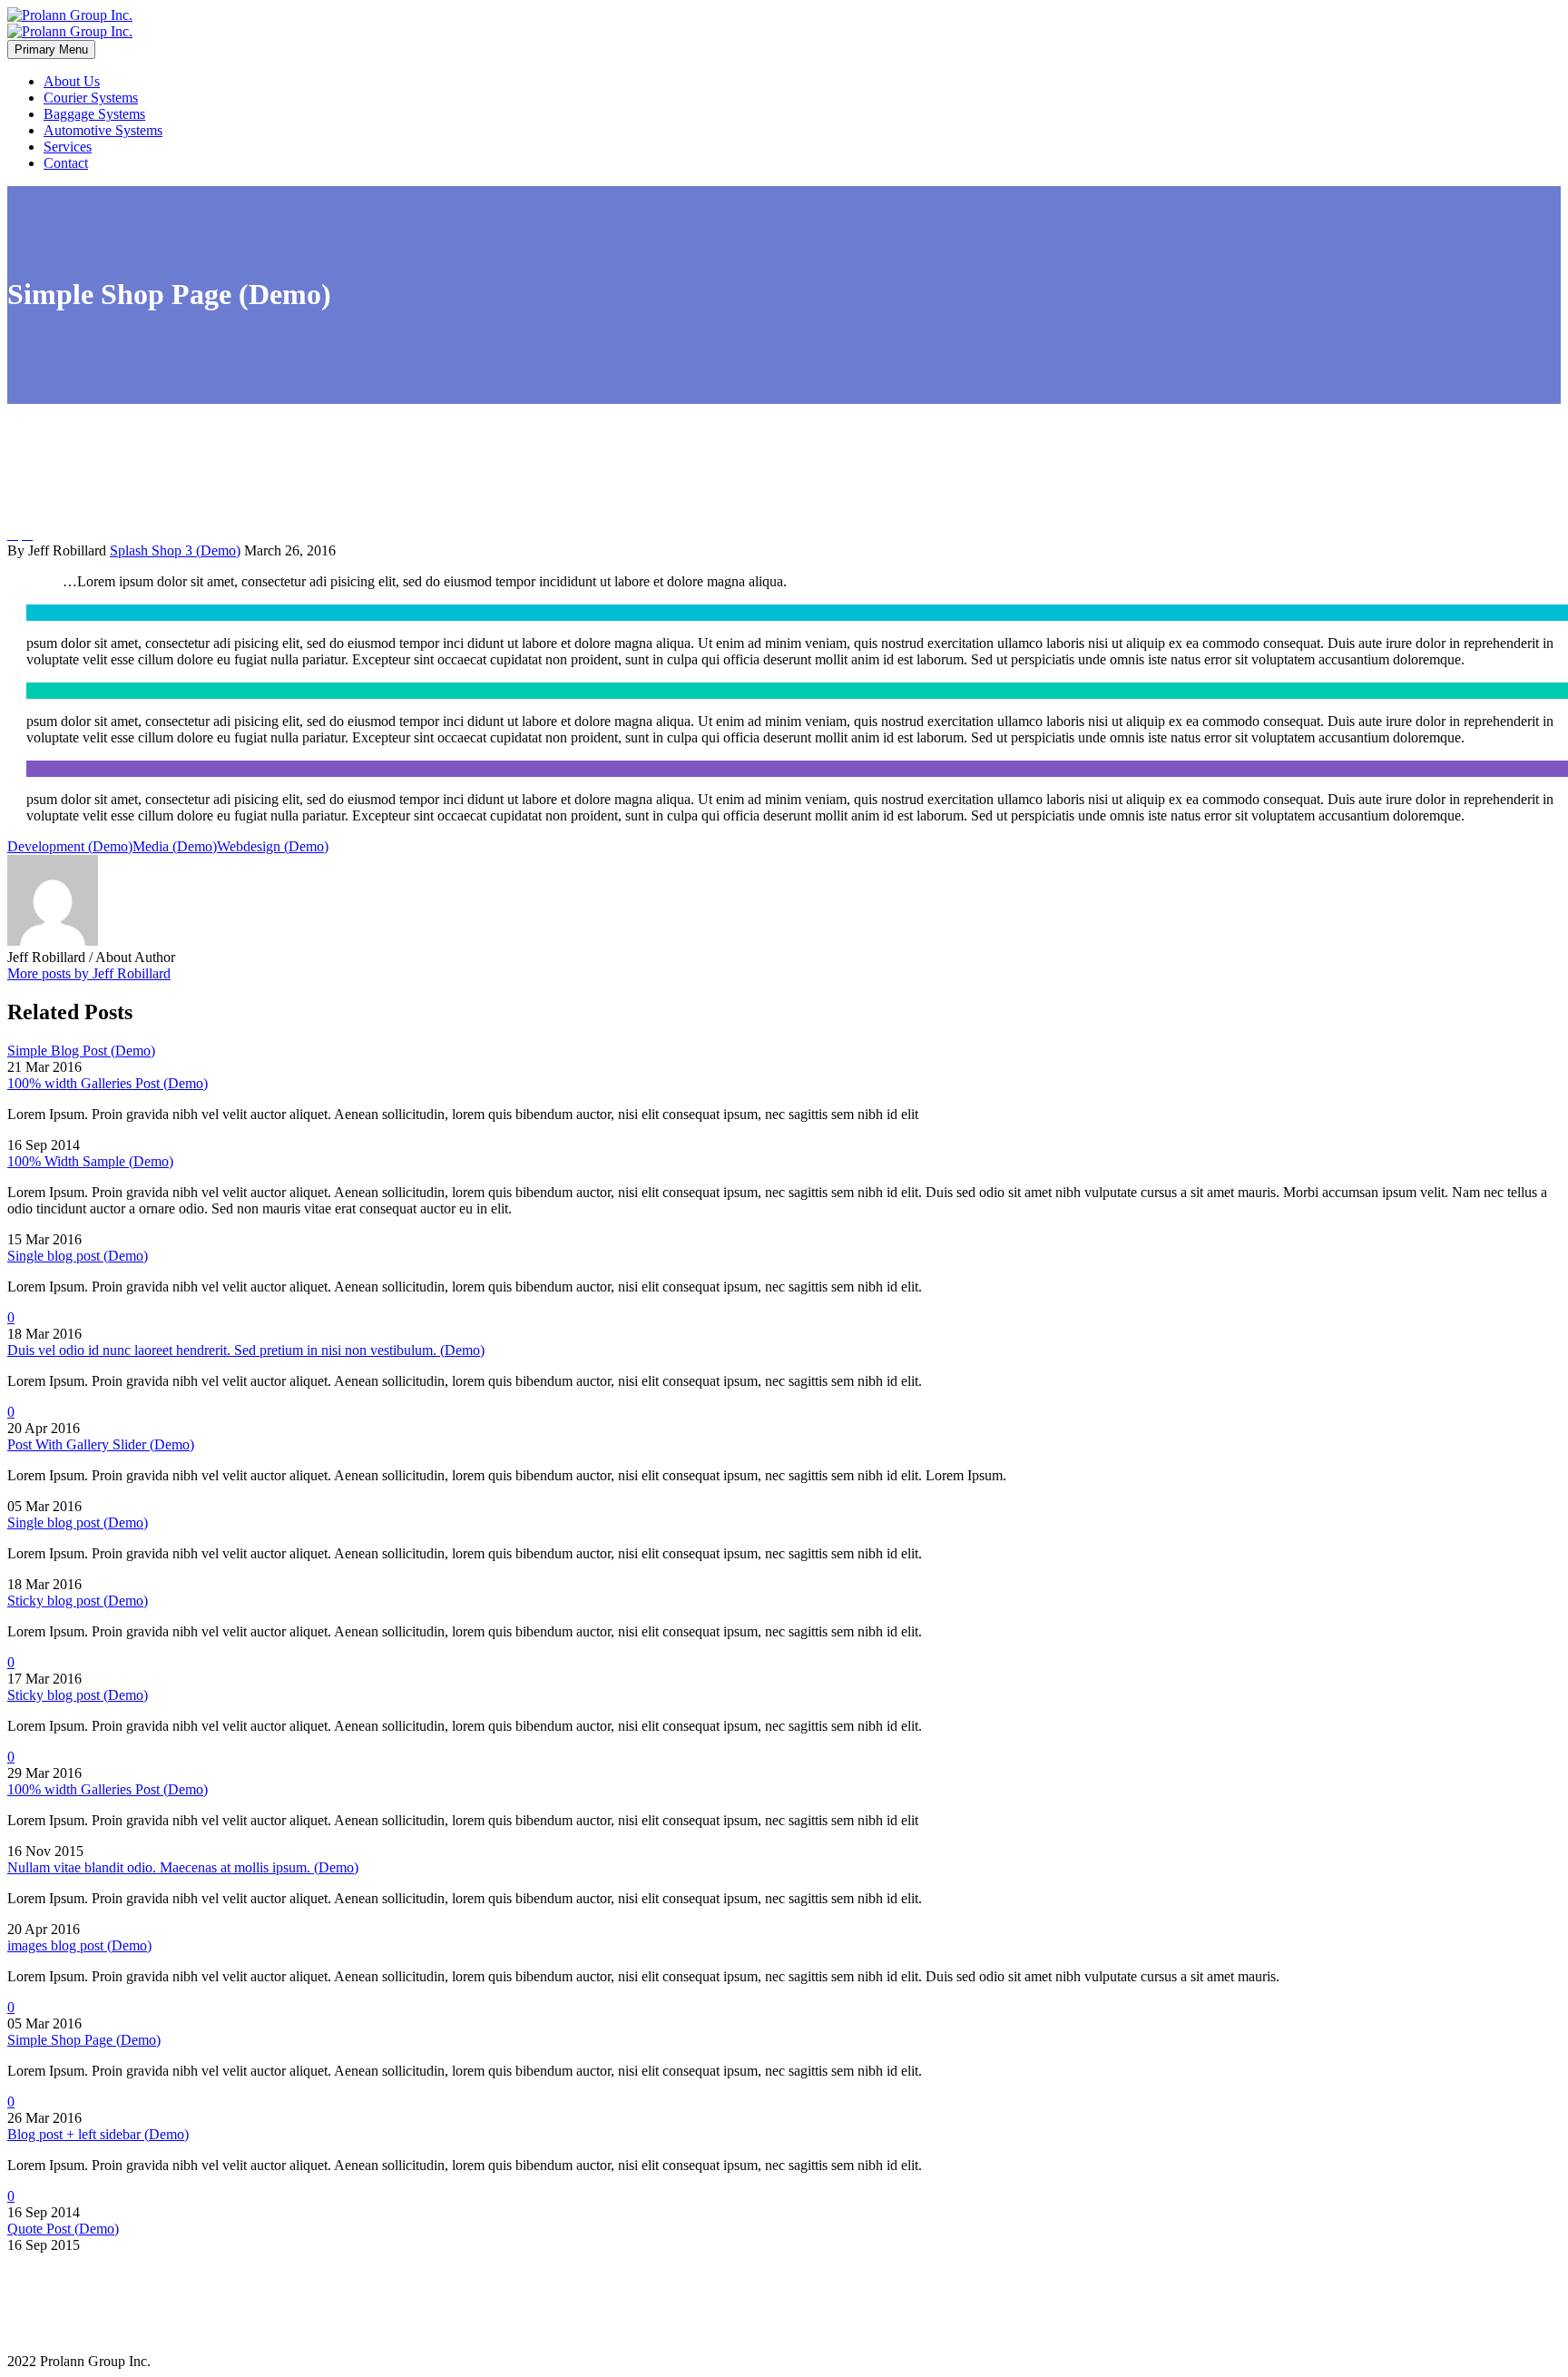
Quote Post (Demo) (63, 2229)
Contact (66, 163)
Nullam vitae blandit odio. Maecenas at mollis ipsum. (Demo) (183, 1867)
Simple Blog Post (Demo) (81, 1051)
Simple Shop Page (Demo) (84, 2040)
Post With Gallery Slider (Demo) (101, 1444)
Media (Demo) (175, 846)
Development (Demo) (70, 846)
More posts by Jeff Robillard (89, 973)
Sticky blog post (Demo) (78, 1601)
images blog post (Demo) (79, 1945)
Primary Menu (51, 49)
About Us (72, 81)
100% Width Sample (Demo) (90, 1161)
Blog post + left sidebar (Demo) (98, 2134)
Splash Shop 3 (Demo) (175, 550)
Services (68, 147)
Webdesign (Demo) (273, 846)
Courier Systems (91, 98)
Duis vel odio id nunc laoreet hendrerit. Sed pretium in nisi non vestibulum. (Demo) (246, 1350)
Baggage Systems (94, 114)
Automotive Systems (103, 130)
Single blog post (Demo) (78, 1256)
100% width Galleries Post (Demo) (108, 1083)
